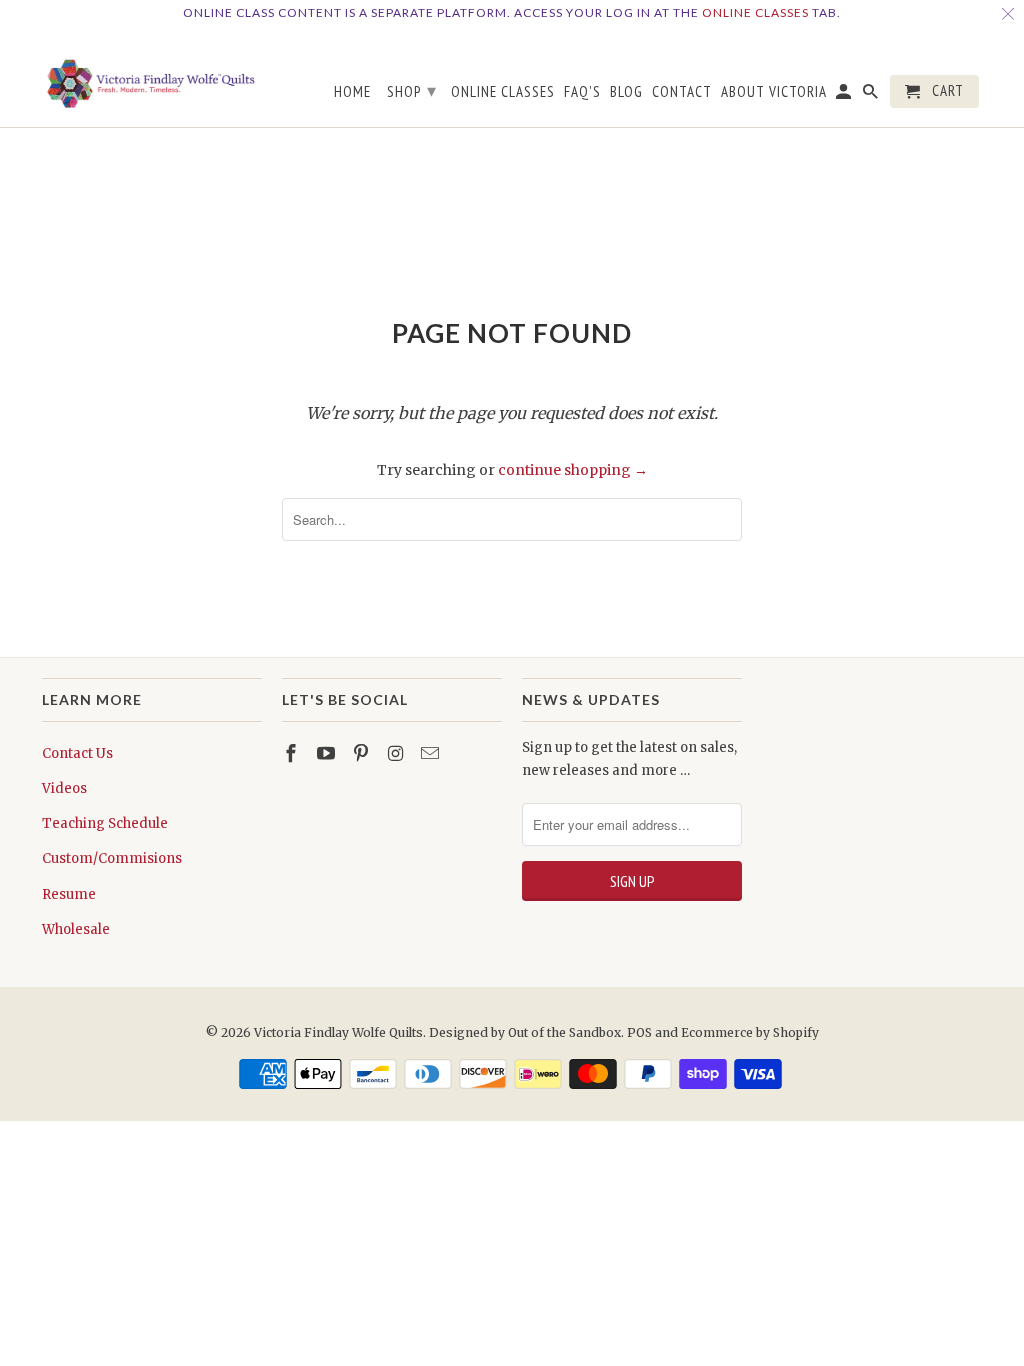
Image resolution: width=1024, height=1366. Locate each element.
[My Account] (845, 95)
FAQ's (582, 92)
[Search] (872, 95)
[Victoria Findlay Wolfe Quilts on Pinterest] (363, 753)
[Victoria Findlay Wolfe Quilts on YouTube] (328, 753)
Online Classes (755, 12)
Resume (69, 894)
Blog (626, 92)
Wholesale (76, 929)
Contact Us (77, 753)
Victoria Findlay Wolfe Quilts (338, 1032)
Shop (412, 90)
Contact (682, 92)
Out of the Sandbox (564, 1032)
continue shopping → (573, 470)
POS (639, 1032)
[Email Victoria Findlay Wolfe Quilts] (432, 753)
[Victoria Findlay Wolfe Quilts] (152, 77)
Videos (64, 788)
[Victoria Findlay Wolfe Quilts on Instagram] (397, 753)
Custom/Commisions (112, 858)
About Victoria (774, 92)
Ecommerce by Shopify (750, 1032)
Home (352, 92)
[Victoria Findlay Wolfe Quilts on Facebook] (293, 753)
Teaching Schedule (105, 823)
